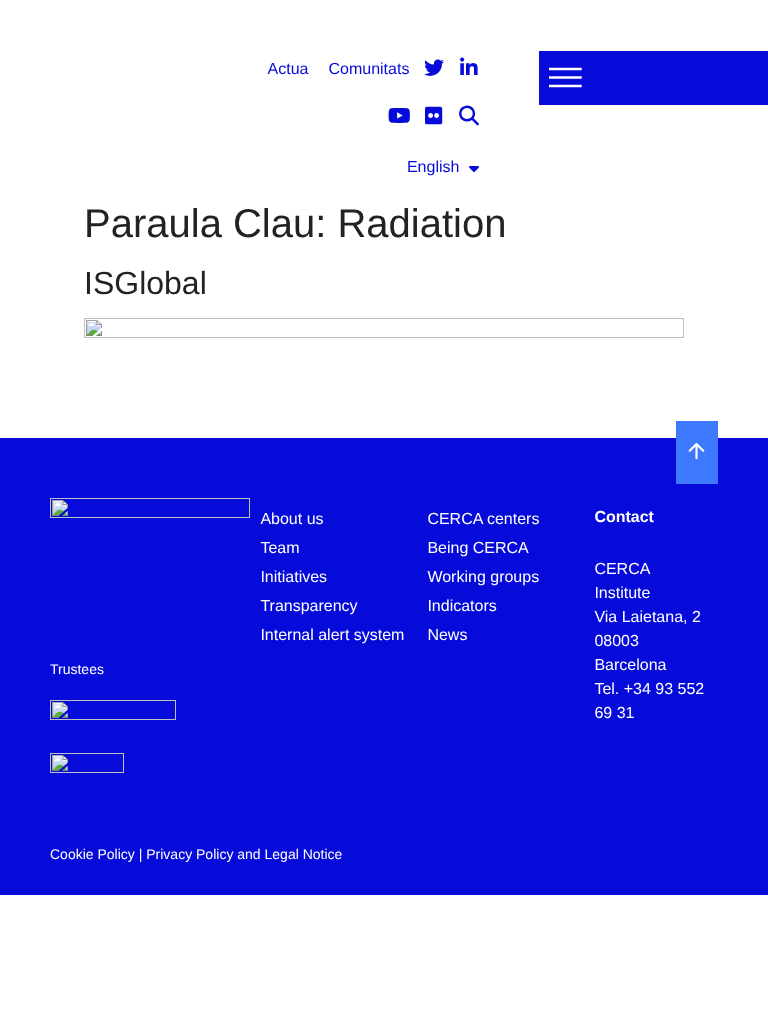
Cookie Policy (92, 854)
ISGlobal (145, 283)
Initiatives (293, 577)
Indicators (461, 606)
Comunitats (368, 69)
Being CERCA (477, 548)
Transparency (308, 606)
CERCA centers (483, 519)
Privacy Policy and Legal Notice (244, 854)
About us (291, 519)
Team (279, 548)
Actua (288, 69)
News (447, 635)
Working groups (483, 577)
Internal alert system (332, 635)
